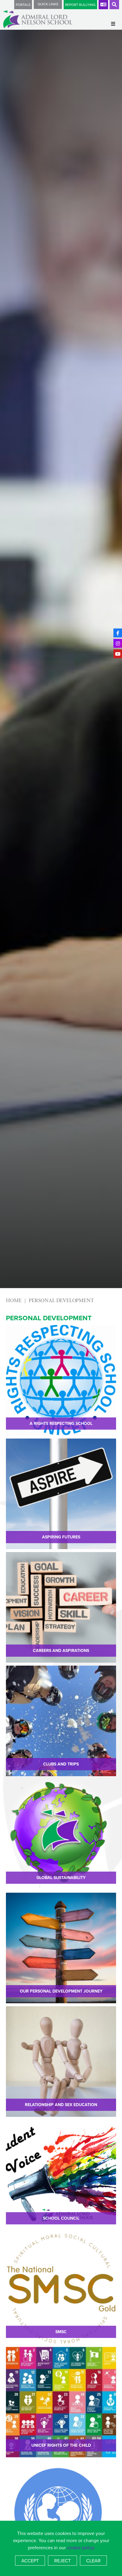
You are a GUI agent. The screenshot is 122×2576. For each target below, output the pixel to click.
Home (14, 1300)
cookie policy (81, 2547)
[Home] (38, 19)
